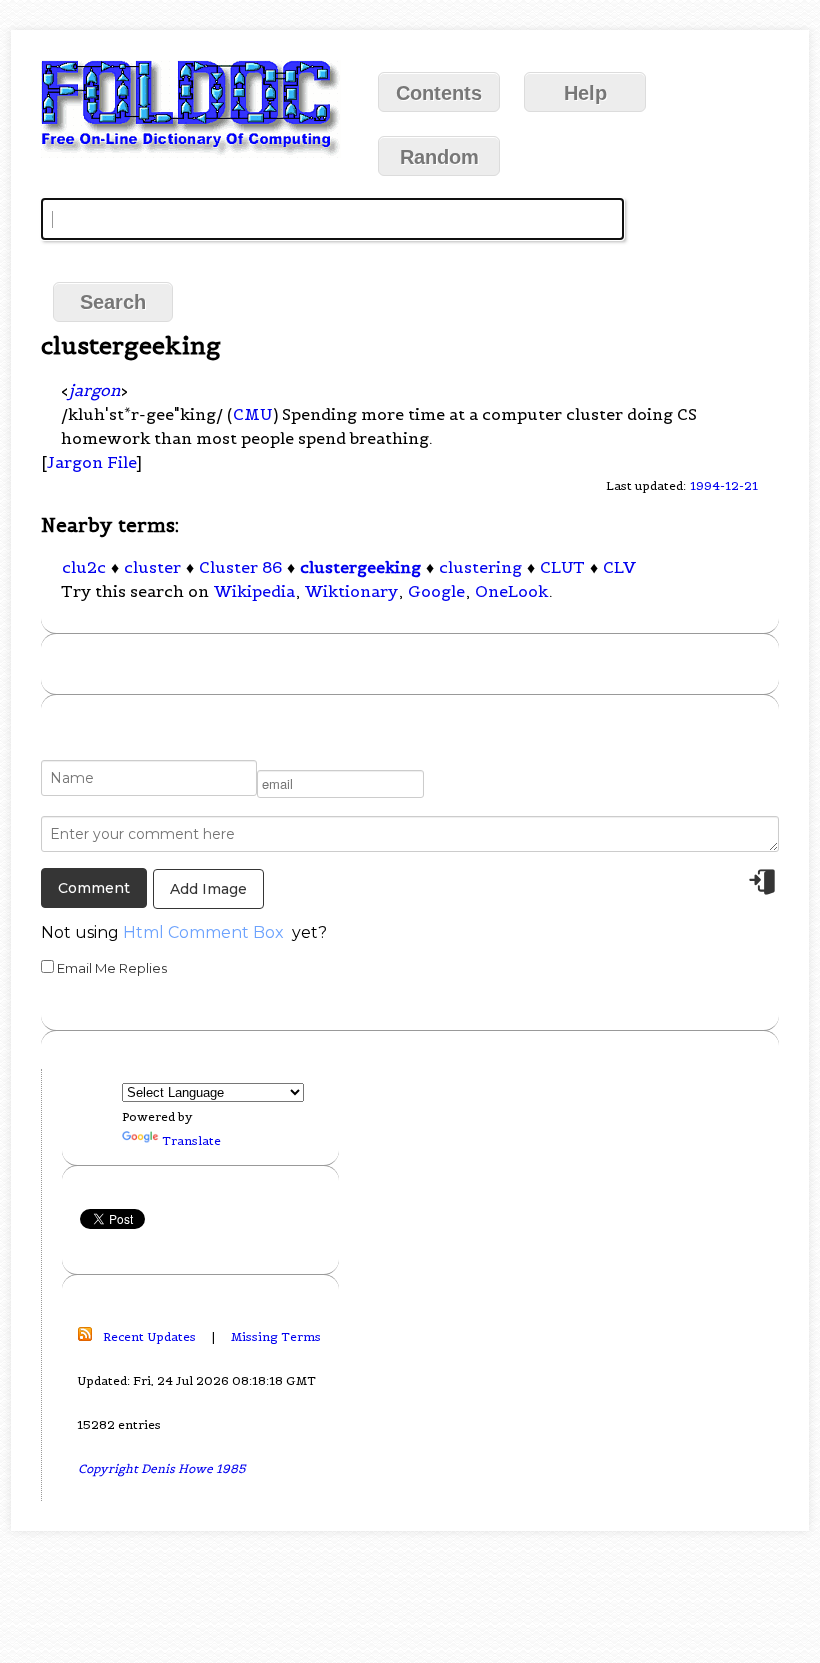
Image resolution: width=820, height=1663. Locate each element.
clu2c (84, 567)
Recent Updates (149, 1336)
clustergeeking (360, 567)
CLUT (562, 567)
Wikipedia (254, 591)
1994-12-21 (724, 485)
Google (436, 591)
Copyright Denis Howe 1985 (162, 1468)
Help (585, 93)
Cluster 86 (240, 567)
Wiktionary (351, 591)
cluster (152, 567)
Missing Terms (276, 1336)
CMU (252, 414)
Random (439, 157)
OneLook (511, 591)
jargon (94, 390)
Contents (439, 93)
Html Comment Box (203, 932)
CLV (619, 567)
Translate (191, 1140)
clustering (480, 567)
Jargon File (91, 462)
